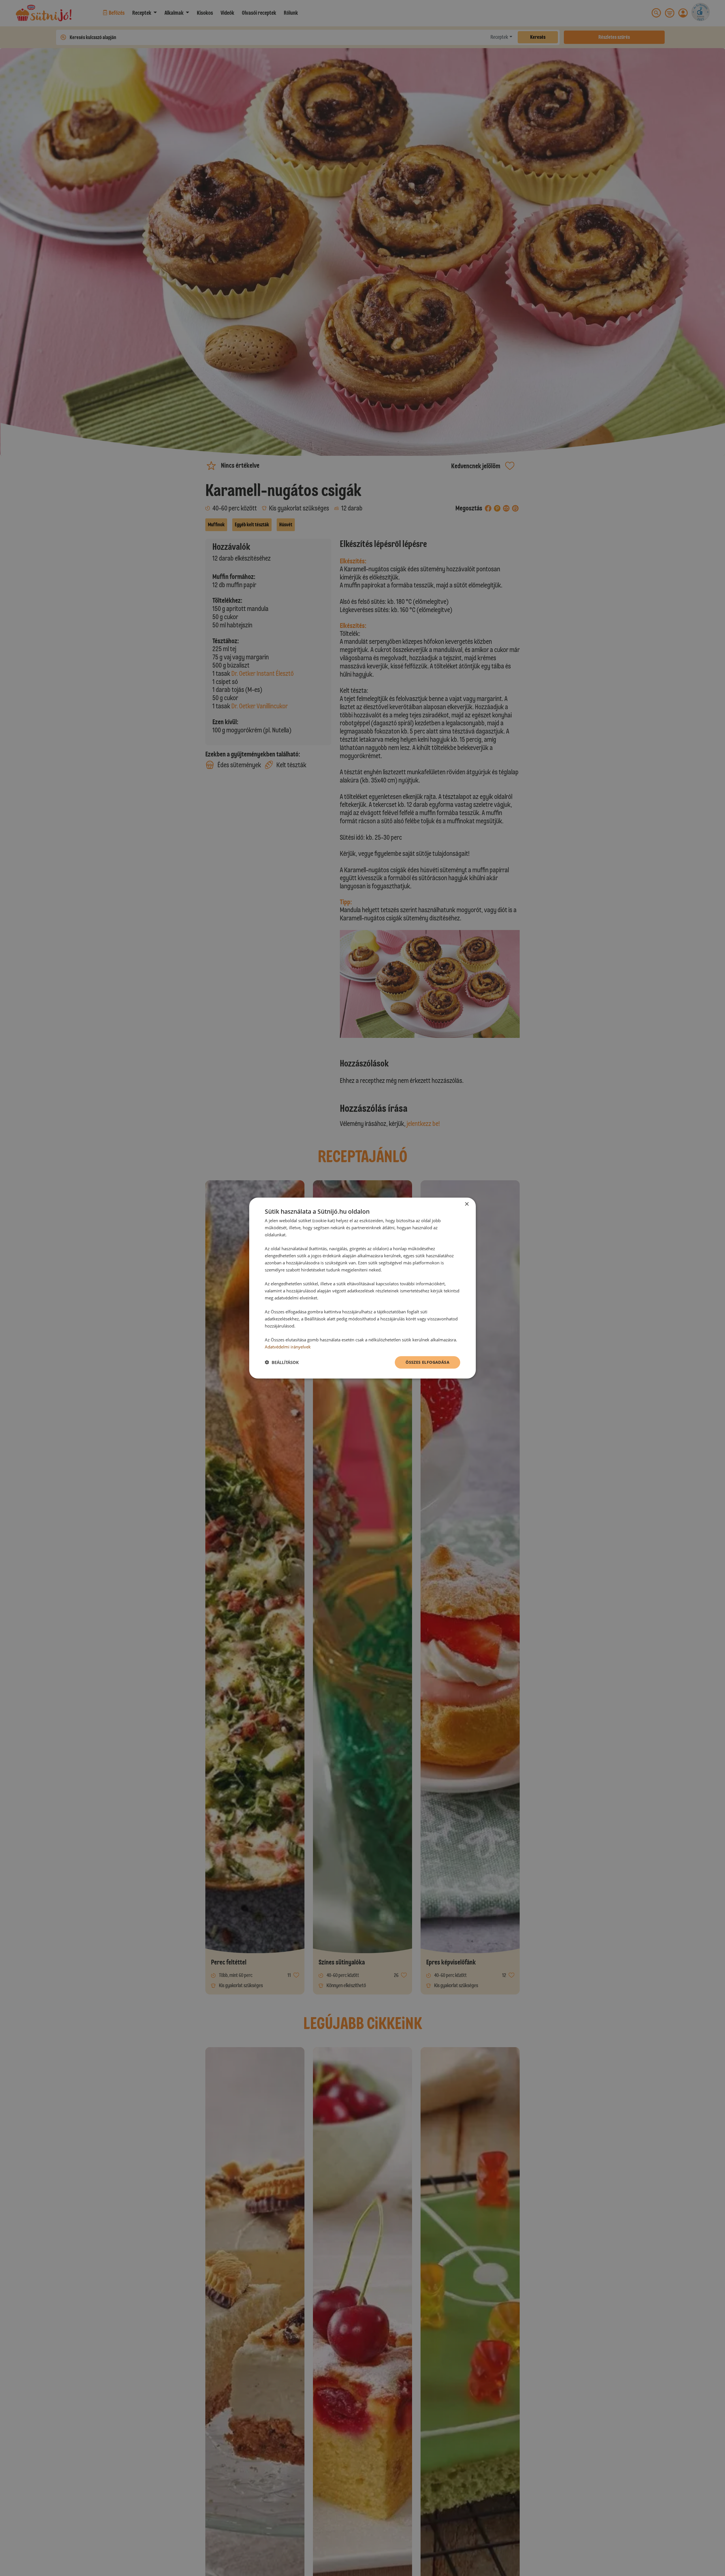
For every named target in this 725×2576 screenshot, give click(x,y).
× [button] (467, 1204)
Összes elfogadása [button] (427, 1362)
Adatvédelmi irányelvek (288, 1347)
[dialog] (362, 1288)
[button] (282, 1362)
